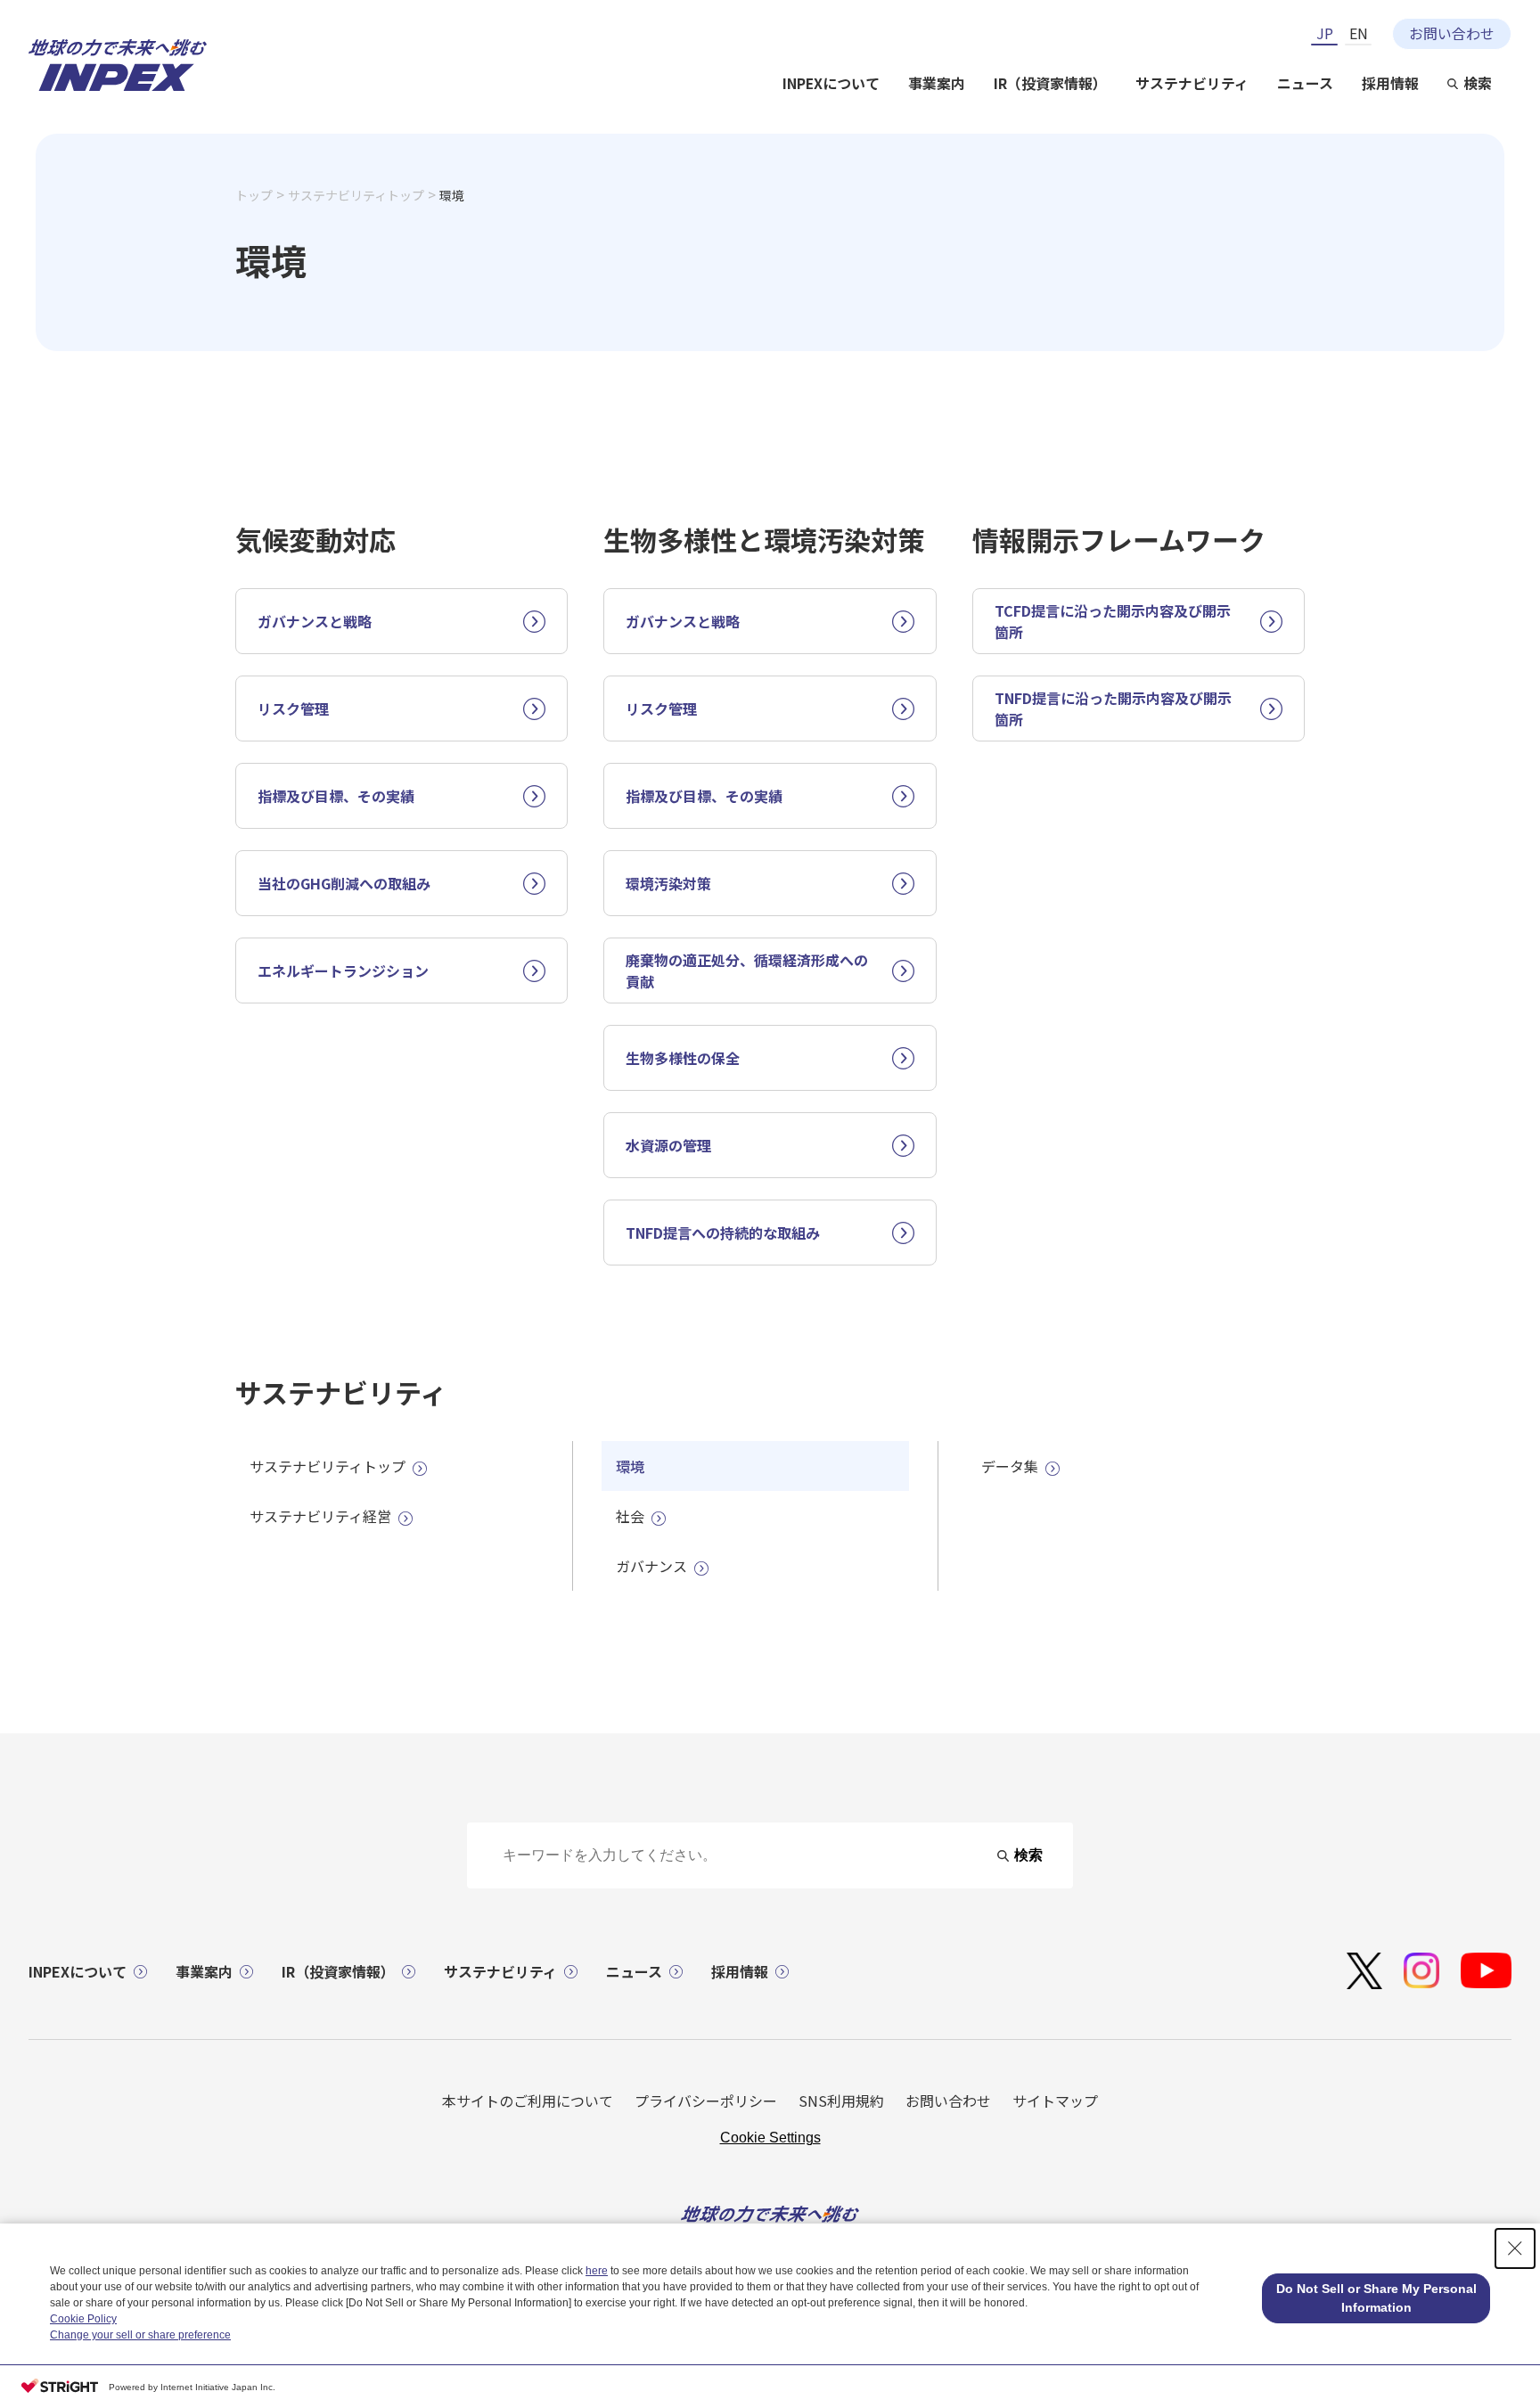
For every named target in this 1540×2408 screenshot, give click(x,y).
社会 (630, 1516)
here (597, 2271)
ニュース (1305, 83)
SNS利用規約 (841, 2101)
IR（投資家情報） (1050, 83)
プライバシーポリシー (706, 2101)
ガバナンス (651, 1566)
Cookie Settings (770, 2138)
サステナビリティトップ (356, 195)
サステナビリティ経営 (320, 1516)
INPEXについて (831, 83)
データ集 (1010, 1466)
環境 (630, 1466)
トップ (254, 195)
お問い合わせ (1452, 33)
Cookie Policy (83, 2319)
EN (1359, 33)
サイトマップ (1055, 2101)
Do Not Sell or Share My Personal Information (1376, 2298)
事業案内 (937, 83)
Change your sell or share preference (140, 2335)
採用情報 (1390, 83)
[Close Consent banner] (1515, 2248)
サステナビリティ (1192, 83)
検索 (1478, 83)
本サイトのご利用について (528, 2101)
